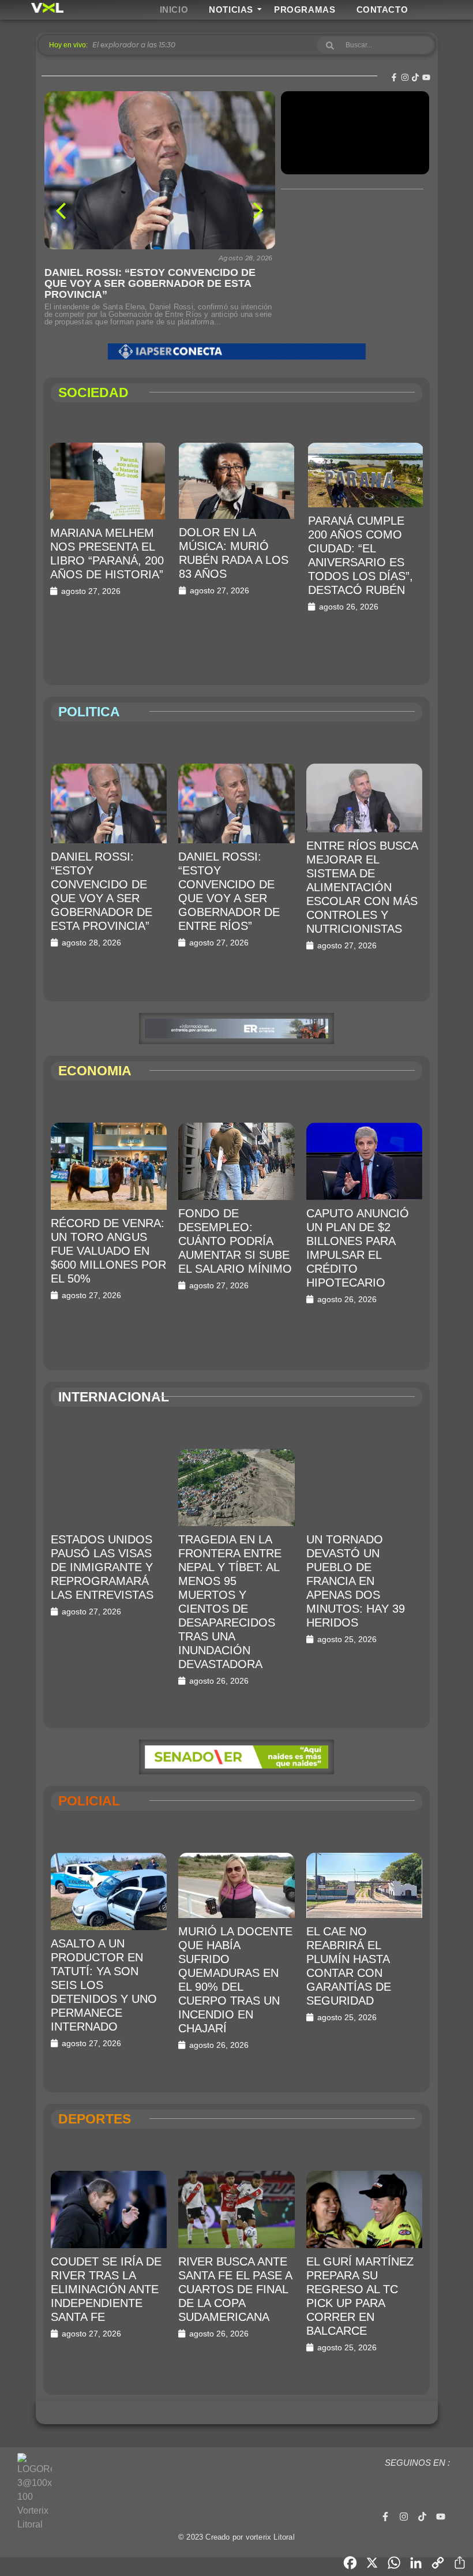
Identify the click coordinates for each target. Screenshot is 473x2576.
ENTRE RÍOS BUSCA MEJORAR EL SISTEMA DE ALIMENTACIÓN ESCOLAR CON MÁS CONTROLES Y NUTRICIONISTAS (362, 887)
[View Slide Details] (236, 352)
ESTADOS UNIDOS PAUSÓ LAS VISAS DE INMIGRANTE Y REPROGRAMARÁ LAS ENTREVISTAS (102, 1567)
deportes (95, 2119)
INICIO (174, 10)
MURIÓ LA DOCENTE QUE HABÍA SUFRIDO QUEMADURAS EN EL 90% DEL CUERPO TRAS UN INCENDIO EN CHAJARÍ (235, 1980)
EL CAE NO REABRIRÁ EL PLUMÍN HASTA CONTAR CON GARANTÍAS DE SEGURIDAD (349, 1966)
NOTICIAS (231, 10)
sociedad (93, 392)
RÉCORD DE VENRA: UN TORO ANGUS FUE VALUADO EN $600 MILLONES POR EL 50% (108, 1251)
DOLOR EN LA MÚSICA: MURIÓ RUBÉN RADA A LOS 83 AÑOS (234, 553)
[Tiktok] (415, 77)
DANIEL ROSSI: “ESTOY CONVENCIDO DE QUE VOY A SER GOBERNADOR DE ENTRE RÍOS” (229, 891)
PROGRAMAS (305, 10)
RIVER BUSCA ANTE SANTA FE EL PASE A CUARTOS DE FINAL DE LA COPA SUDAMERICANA (235, 2289)
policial (89, 1801)
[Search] (330, 45)
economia (95, 1071)
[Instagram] (405, 77)
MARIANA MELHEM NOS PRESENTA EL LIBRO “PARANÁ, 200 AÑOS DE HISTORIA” (107, 554)
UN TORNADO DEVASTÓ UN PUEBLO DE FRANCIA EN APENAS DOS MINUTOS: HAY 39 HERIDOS (356, 1581)
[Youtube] (426, 77)
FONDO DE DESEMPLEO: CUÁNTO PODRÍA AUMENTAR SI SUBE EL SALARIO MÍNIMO (235, 1241)
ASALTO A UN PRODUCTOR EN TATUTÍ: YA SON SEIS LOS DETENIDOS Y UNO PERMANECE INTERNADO (104, 1985)
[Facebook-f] (394, 77)
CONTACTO (382, 10)
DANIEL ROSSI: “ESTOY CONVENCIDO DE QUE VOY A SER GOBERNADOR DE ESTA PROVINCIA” (150, 284)
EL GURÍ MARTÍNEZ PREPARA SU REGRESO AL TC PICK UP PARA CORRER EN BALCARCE (360, 2296)
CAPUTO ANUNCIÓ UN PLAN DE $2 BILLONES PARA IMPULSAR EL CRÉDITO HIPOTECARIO (358, 1248)
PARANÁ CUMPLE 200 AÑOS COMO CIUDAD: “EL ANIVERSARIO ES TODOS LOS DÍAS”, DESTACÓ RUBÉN (361, 555)
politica (89, 712)
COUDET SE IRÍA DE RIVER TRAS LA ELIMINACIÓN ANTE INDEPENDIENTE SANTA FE (106, 2289)
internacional (114, 1397)
